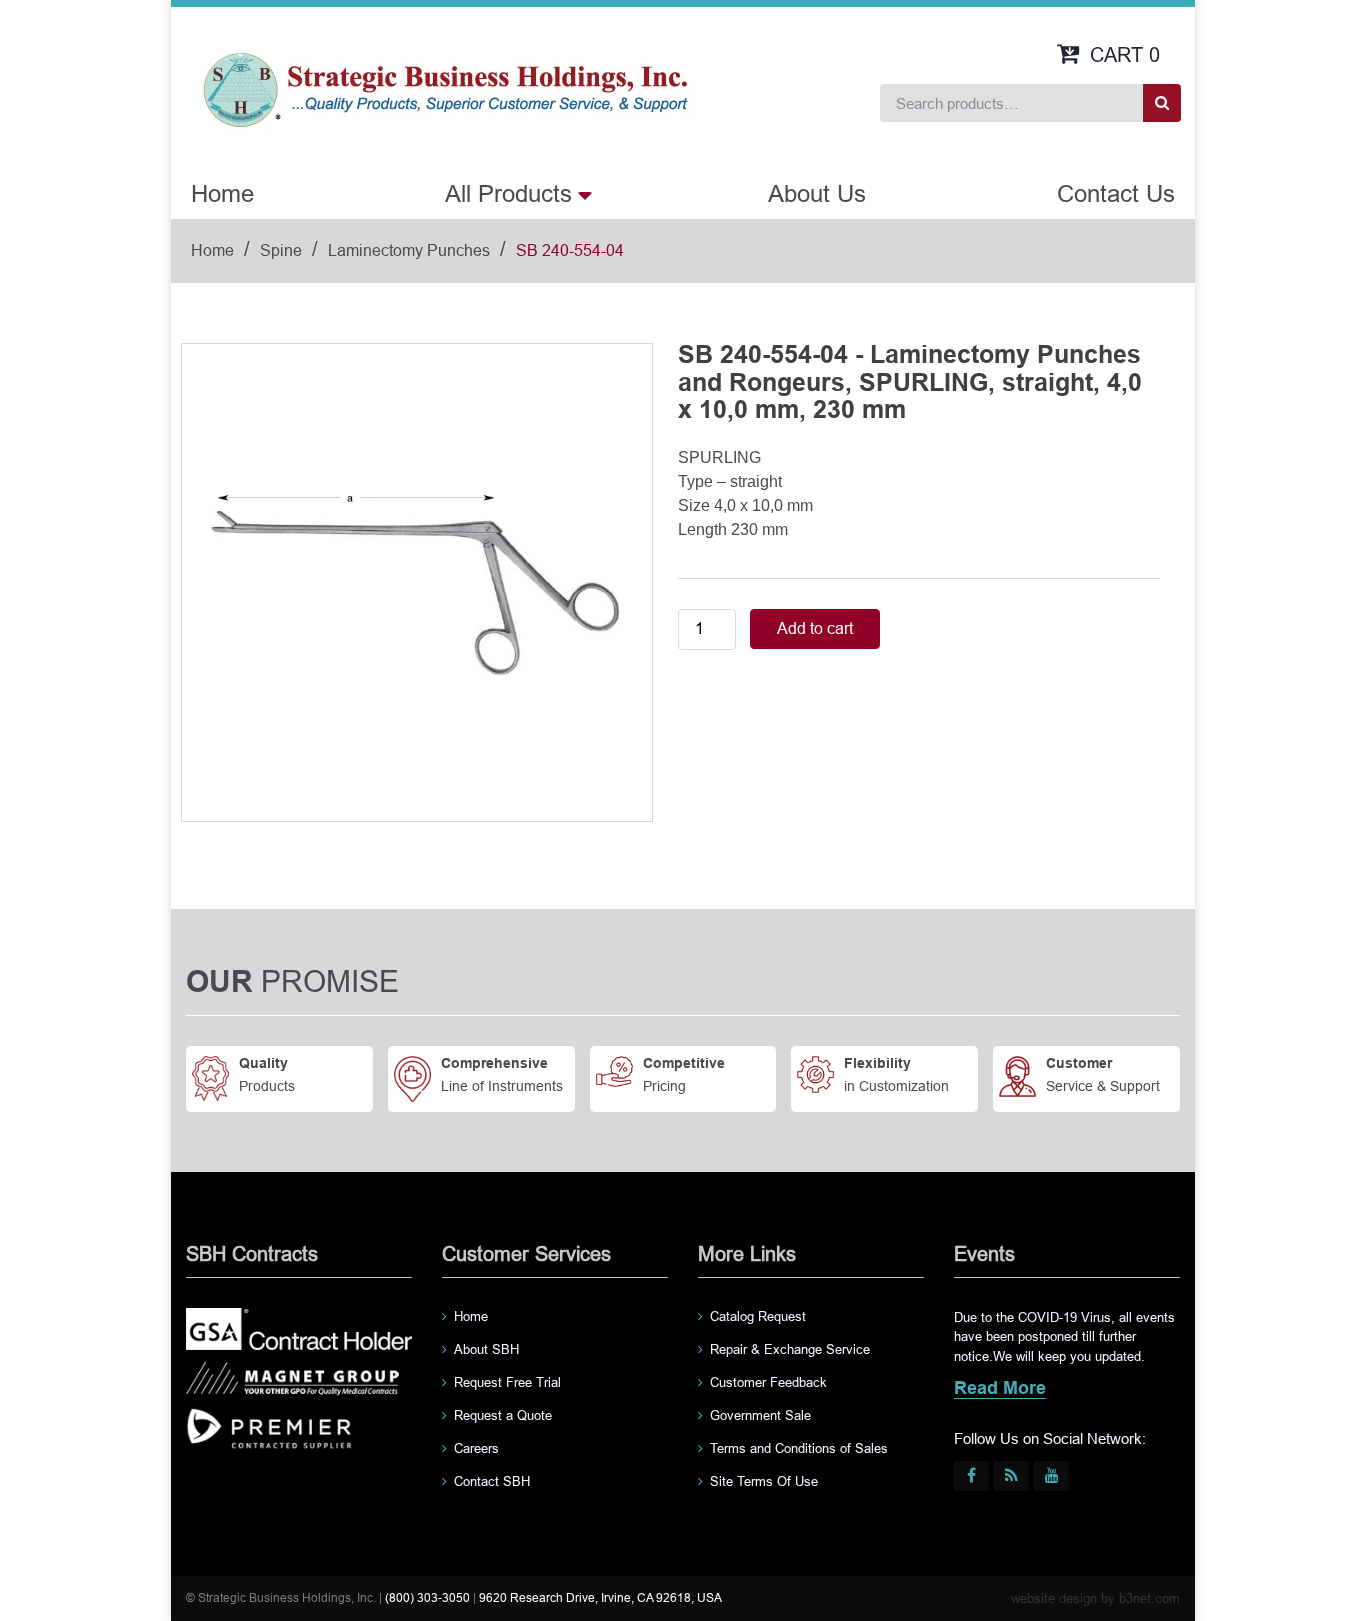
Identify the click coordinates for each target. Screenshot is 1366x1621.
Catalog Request (758, 1316)
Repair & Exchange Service (790, 1349)
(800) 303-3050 (427, 1598)
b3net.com (1149, 1598)
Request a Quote (503, 1415)
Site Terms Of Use (764, 1481)
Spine (281, 250)
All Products (508, 193)
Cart (1125, 55)
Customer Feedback (768, 1382)
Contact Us (1116, 193)
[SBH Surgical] (444, 88)
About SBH (486, 1349)
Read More (1000, 1389)
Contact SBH (492, 1481)
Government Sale (760, 1415)
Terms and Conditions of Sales (799, 1448)
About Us (817, 193)
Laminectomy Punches (409, 250)
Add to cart (815, 628)
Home (222, 193)
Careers (476, 1448)
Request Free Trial (507, 1382)
